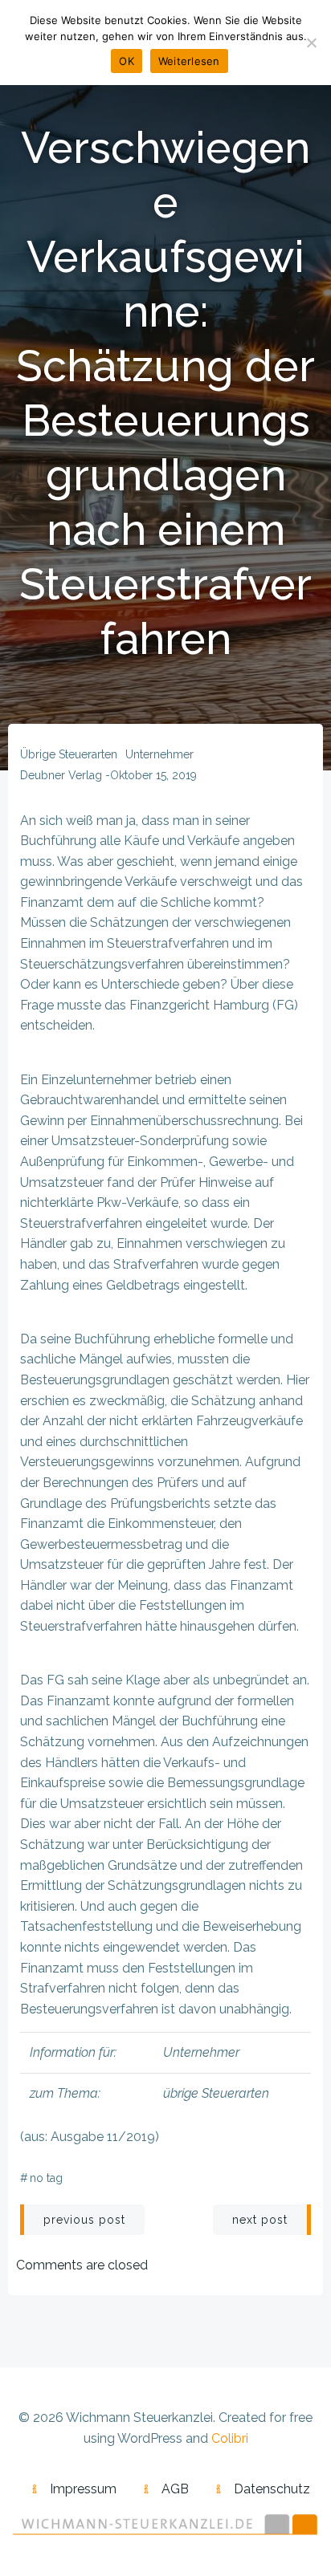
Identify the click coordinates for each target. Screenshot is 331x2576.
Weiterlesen (189, 61)
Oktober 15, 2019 (153, 775)
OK (127, 61)
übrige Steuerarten (69, 754)
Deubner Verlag (61, 775)
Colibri (230, 2438)
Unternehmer (159, 754)
